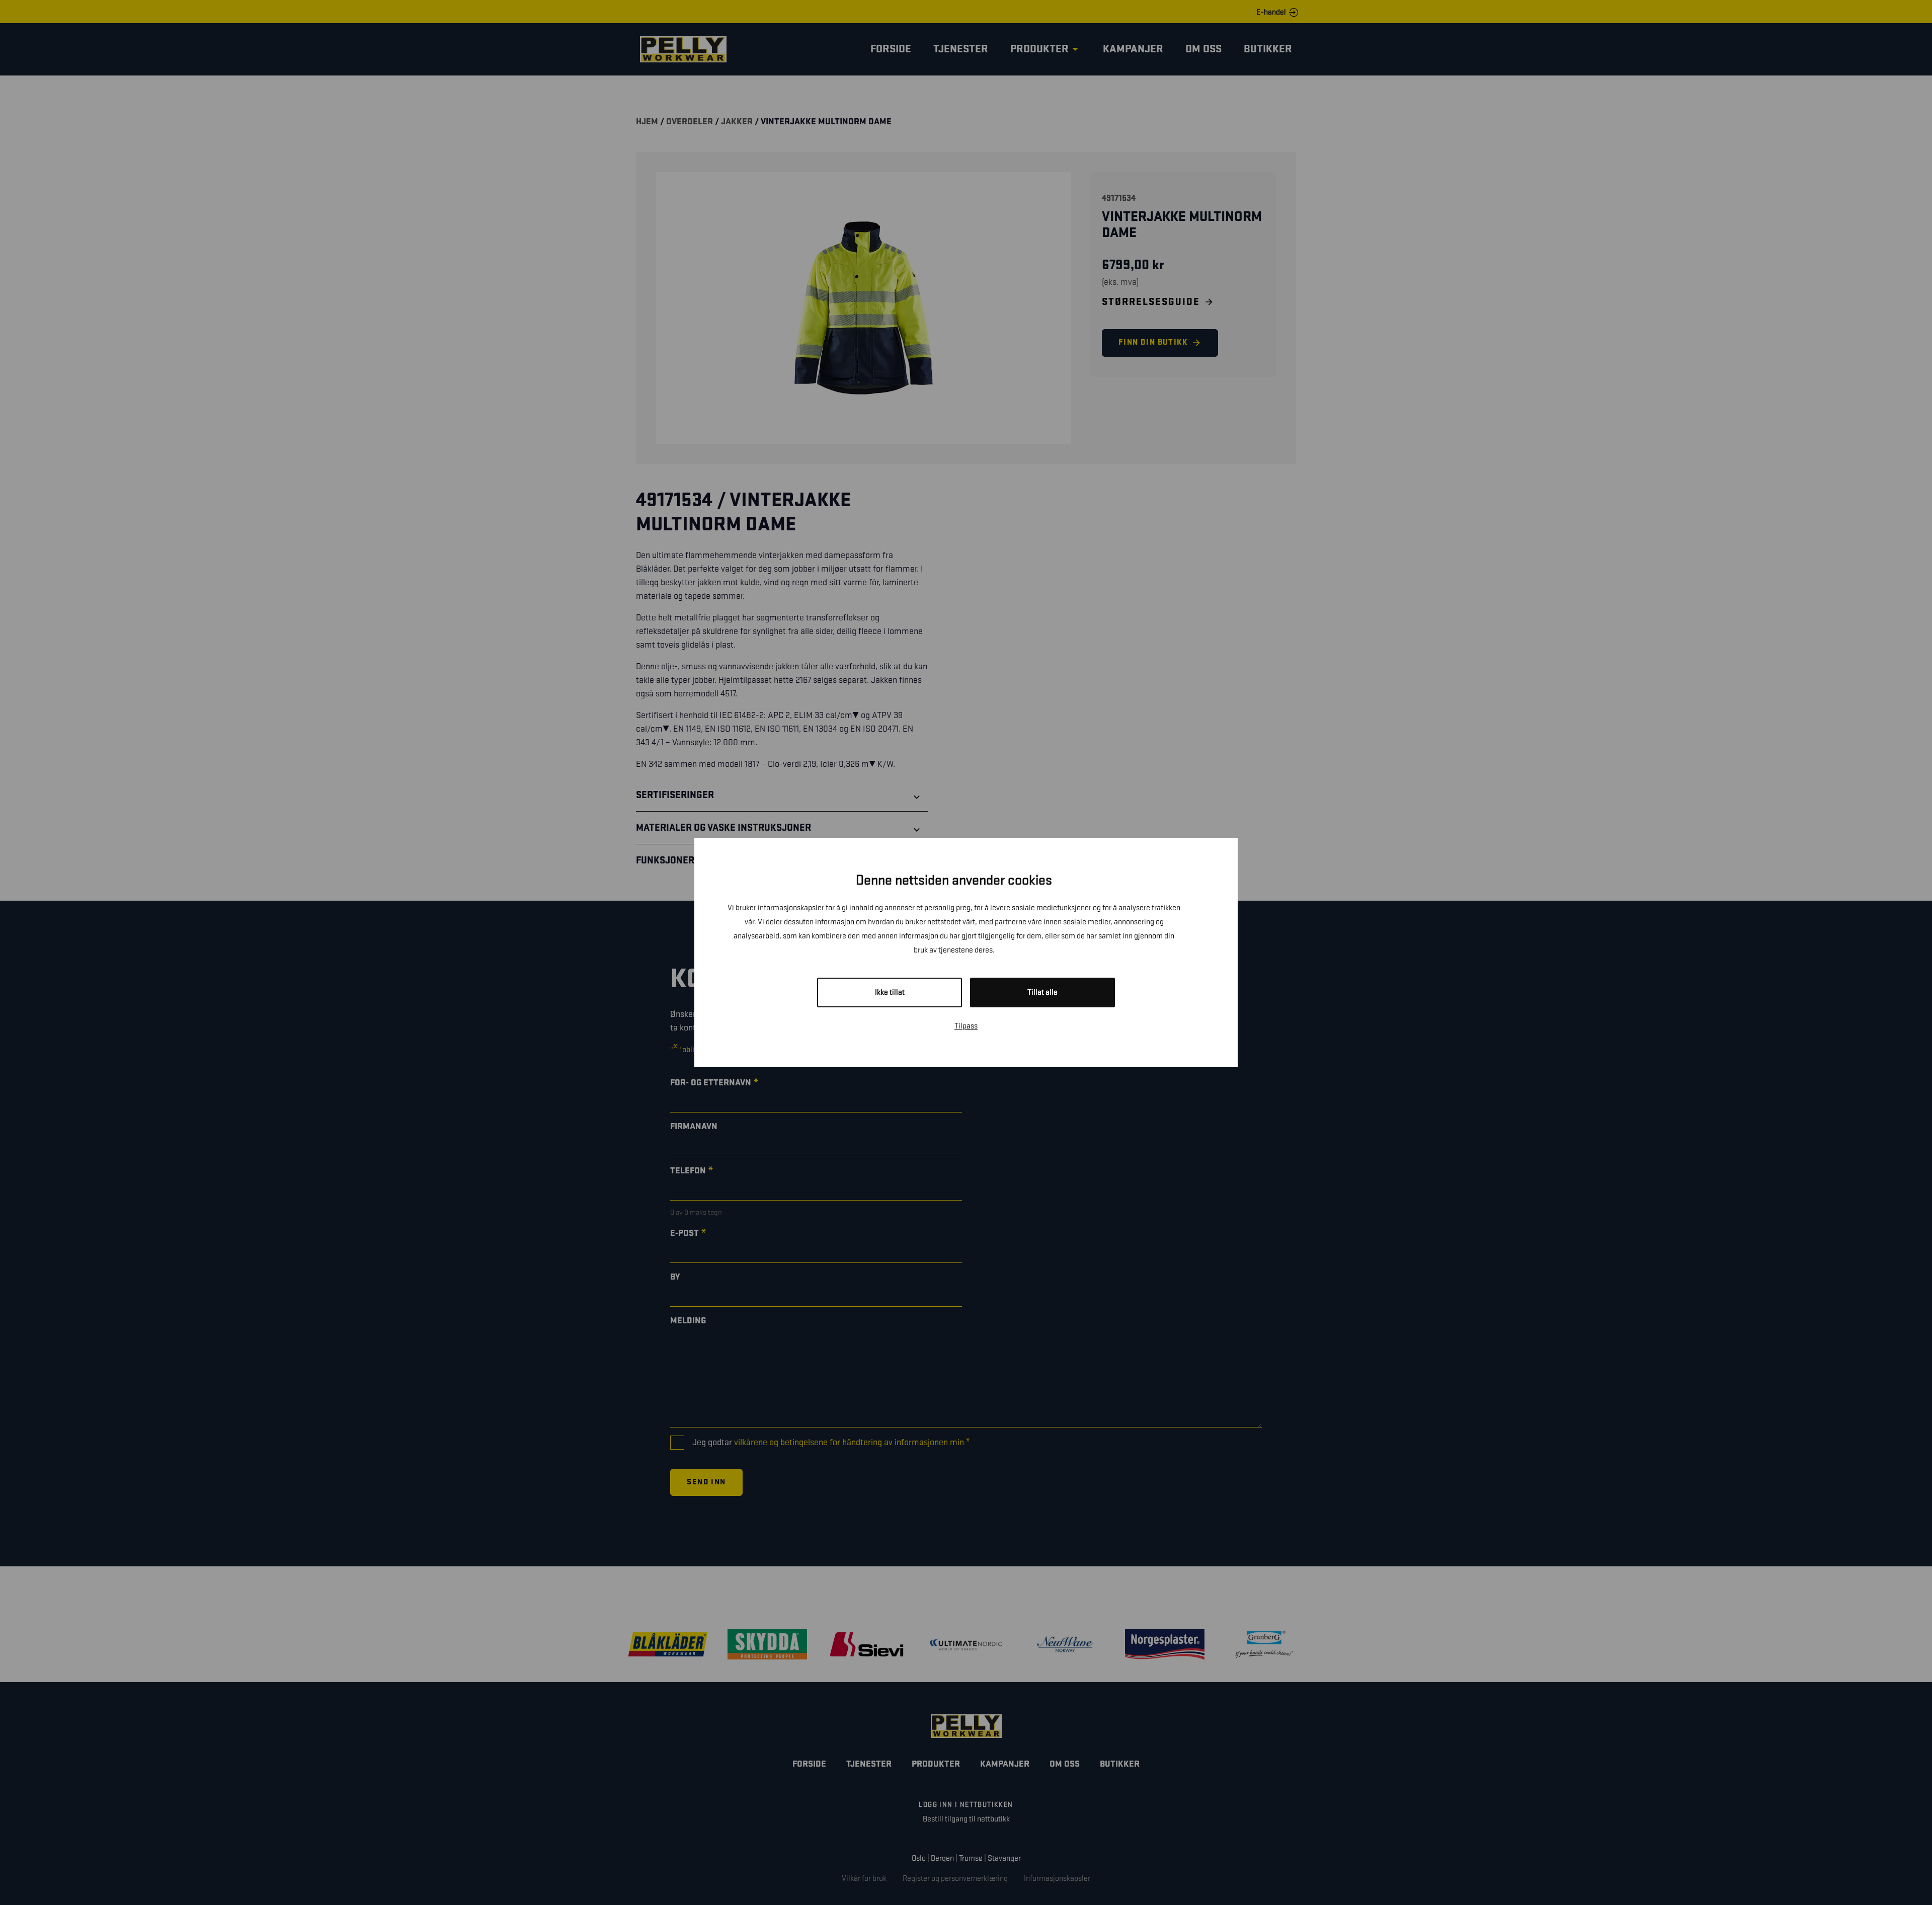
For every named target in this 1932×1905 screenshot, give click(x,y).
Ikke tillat (890, 993)
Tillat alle (1042, 993)
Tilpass (966, 1026)
